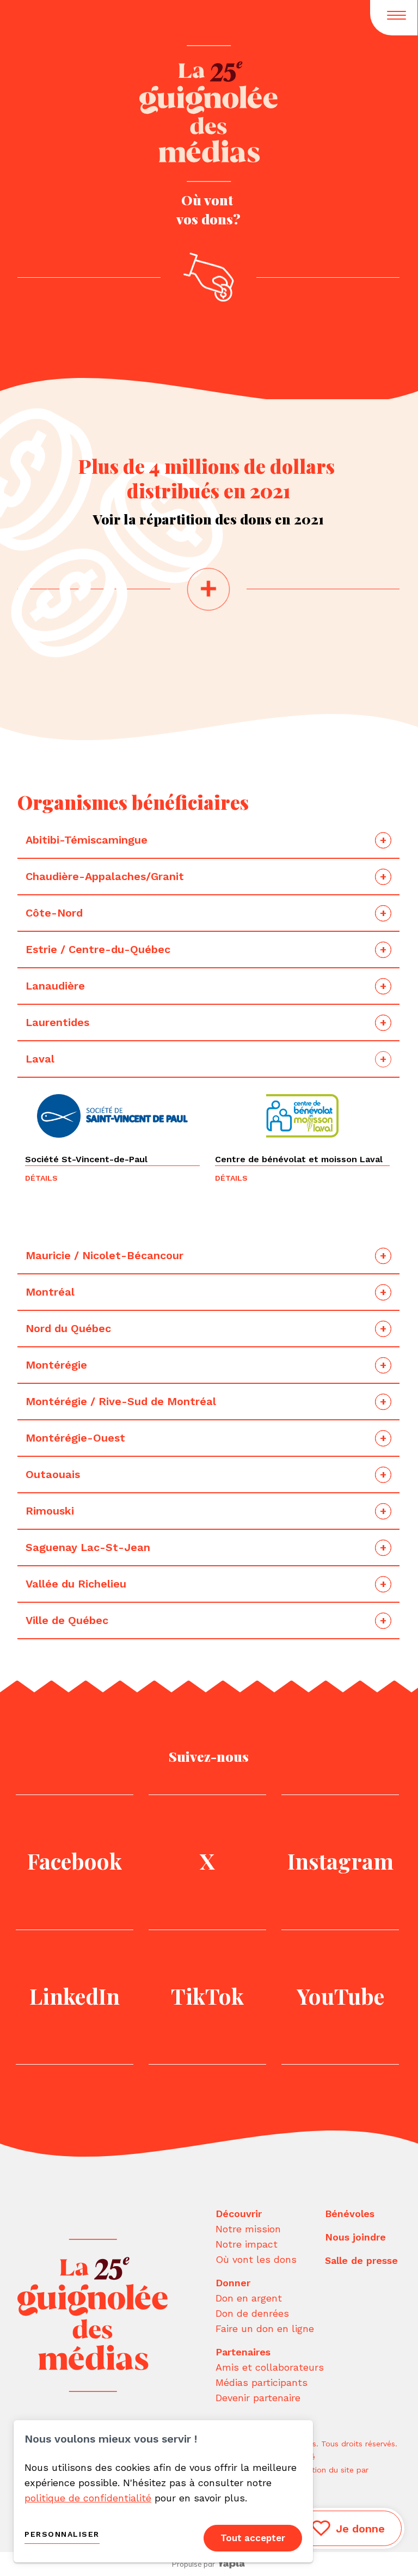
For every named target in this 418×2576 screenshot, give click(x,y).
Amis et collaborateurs (270, 2367)
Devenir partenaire (258, 2398)
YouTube (340, 1996)
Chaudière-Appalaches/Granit (106, 876)
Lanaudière (57, 986)
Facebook (75, 1861)
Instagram (340, 1861)
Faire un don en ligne (265, 2328)
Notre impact (247, 2244)
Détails (41, 1178)
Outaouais (54, 1474)
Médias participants (262, 2382)
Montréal (50, 1292)
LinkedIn (75, 1996)
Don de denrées (252, 2313)
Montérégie (56, 1365)
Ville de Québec (67, 1620)
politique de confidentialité (88, 2498)
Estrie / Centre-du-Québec (98, 949)
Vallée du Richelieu (76, 1584)
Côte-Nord (56, 913)
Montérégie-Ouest (75, 1438)
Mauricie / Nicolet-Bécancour (104, 1255)
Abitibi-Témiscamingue (87, 840)
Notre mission (248, 2229)
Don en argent (249, 2298)
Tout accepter (253, 2538)
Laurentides (59, 1022)
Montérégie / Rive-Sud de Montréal (121, 1401)
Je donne (360, 2529)
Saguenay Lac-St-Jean (88, 1547)
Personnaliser (62, 2534)
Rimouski (51, 1511)
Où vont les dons (256, 2259)
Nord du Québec (68, 1328)
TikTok (207, 1996)
